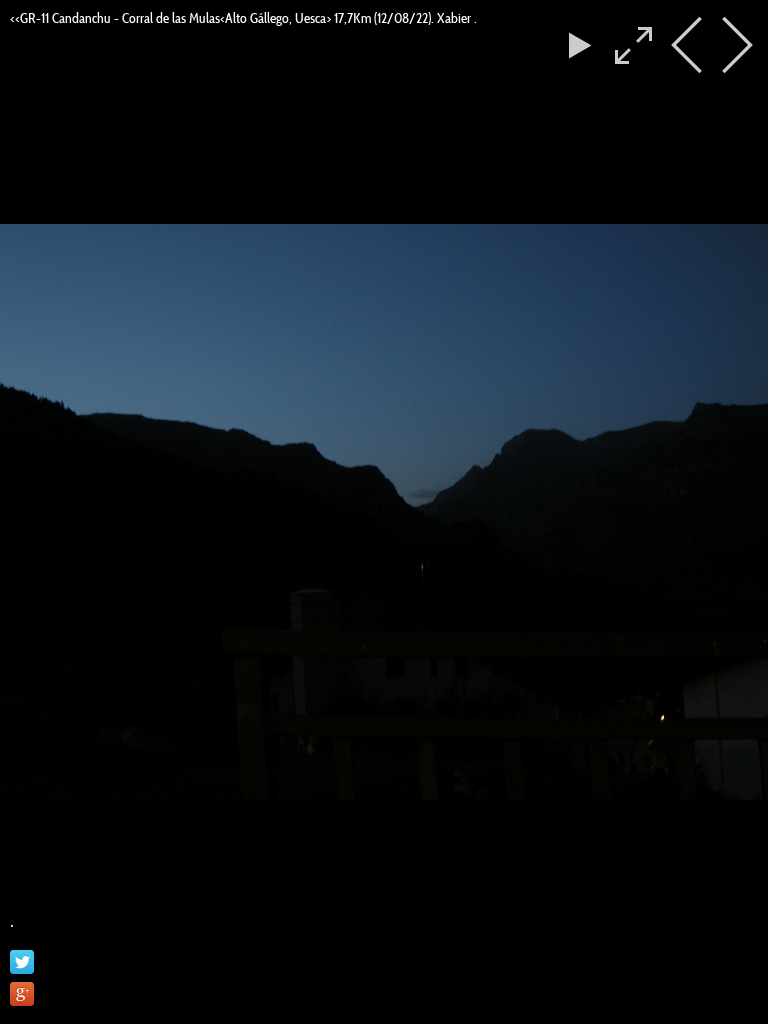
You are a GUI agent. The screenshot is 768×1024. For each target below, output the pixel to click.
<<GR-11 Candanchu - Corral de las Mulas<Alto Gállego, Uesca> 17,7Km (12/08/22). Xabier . (243, 18)
